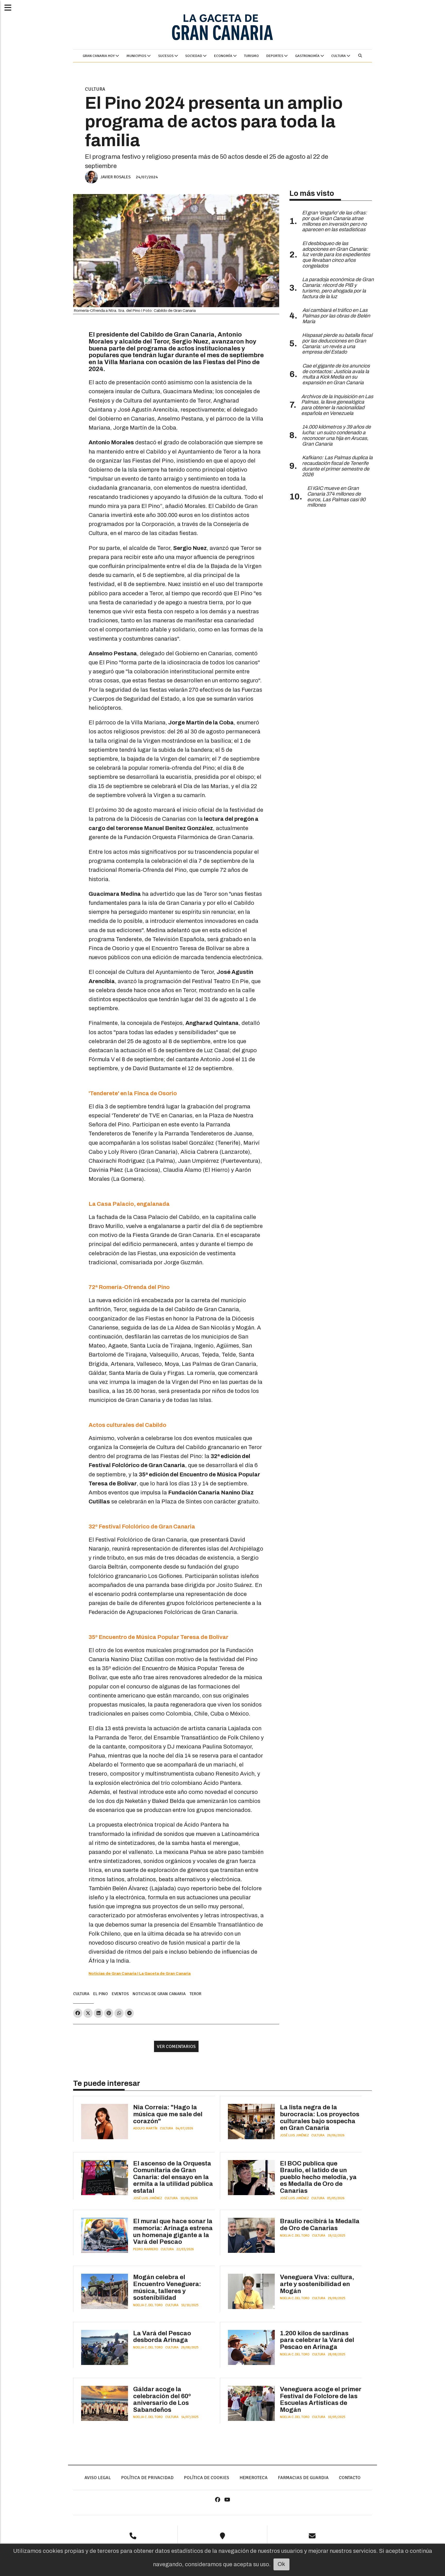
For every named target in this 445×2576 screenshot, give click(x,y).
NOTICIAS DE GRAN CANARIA (159, 1994)
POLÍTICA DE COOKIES (207, 2478)
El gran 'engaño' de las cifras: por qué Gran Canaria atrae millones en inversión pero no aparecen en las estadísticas (335, 221)
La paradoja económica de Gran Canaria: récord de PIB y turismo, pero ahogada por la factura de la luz (338, 288)
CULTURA (339, 56)
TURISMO (251, 56)
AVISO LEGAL (98, 2478)
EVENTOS (120, 1994)
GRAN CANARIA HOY (99, 56)
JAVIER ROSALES (115, 177)
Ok (281, 2564)
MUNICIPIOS (137, 56)
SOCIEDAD (194, 56)
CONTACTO (350, 2478)
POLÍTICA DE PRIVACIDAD (147, 2478)
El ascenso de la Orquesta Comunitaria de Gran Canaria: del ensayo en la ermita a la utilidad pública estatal (173, 2177)
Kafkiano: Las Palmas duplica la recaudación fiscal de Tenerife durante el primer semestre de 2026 (337, 466)
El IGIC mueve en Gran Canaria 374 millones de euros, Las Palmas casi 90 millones (336, 497)
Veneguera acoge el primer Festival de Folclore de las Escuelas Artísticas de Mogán (321, 2399)
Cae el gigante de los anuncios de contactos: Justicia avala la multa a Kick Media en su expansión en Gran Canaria (336, 374)
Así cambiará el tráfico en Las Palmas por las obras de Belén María (336, 316)
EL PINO (101, 1994)
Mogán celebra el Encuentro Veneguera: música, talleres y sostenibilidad (167, 2287)
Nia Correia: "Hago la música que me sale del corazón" (168, 2114)
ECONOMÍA (224, 56)
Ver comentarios (176, 2046)
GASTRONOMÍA (308, 56)
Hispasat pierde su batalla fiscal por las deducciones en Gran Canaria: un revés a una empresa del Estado (337, 344)
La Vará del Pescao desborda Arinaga (162, 2337)
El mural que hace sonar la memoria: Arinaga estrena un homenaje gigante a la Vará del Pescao (173, 2231)
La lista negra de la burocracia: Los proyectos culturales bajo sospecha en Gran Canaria (320, 2118)
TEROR (195, 1994)
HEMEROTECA (254, 2478)
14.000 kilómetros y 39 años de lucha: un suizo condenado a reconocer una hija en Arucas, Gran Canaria (336, 435)
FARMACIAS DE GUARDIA (303, 2478)
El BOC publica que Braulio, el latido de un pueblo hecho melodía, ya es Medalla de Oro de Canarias (318, 2177)
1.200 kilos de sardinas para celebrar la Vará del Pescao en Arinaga (317, 2340)
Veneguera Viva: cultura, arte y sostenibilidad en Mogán (317, 2284)
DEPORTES (275, 56)
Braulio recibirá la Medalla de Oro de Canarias (320, 2225)
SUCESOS (166, 56)
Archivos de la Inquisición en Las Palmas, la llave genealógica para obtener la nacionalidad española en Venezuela (337, 405)
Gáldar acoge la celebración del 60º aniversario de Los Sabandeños (162, 2399)
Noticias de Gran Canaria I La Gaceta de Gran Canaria (140, 1973)
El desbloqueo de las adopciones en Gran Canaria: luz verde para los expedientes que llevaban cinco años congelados (336, 255)
